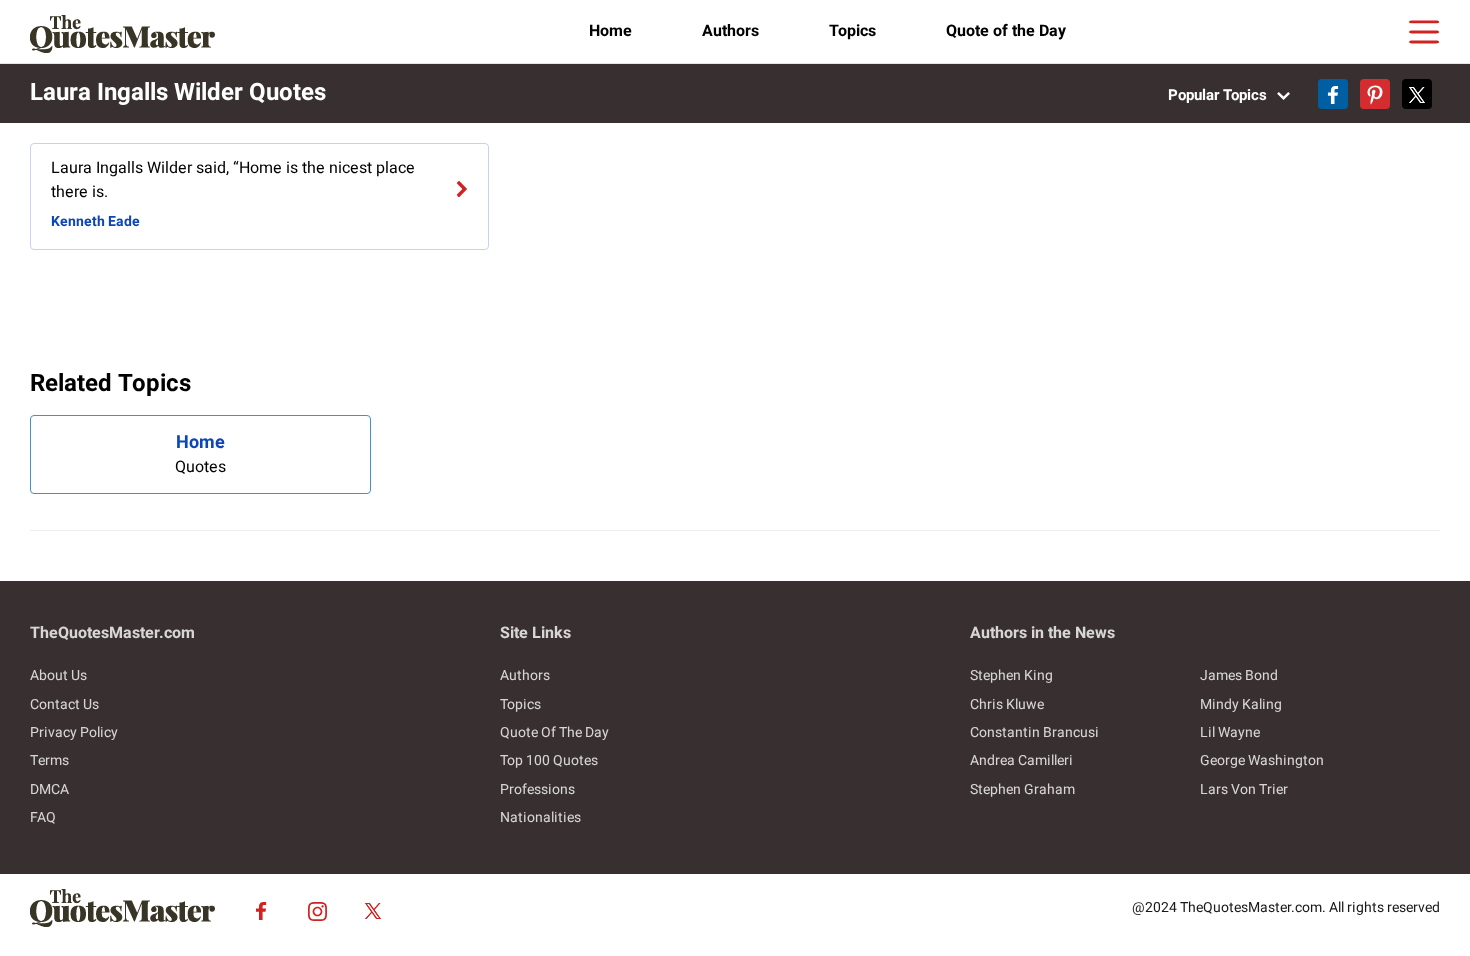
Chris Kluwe (1007, 704)
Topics (852, 31)
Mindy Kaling (1241, 704)
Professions (537, 789)
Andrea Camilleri (1021, 760)
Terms (49, 760)
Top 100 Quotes (549, 760)
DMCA (49, 789)
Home (610, 31)
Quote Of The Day (554, 732)
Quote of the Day (1006, 31)
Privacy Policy (74, 732)
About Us (58, 675)
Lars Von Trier (1244, 789)
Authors (730, 31)
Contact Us (64, 704)
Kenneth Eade (95, 221)
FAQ (43, 817)
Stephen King (1011, 675)
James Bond (1239, 675)
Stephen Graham (1022, 789)
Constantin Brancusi (1034, 732)
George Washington (1262, 760)
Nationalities (540, 817)
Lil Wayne (1230, 732)
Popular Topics (1219, 95)
